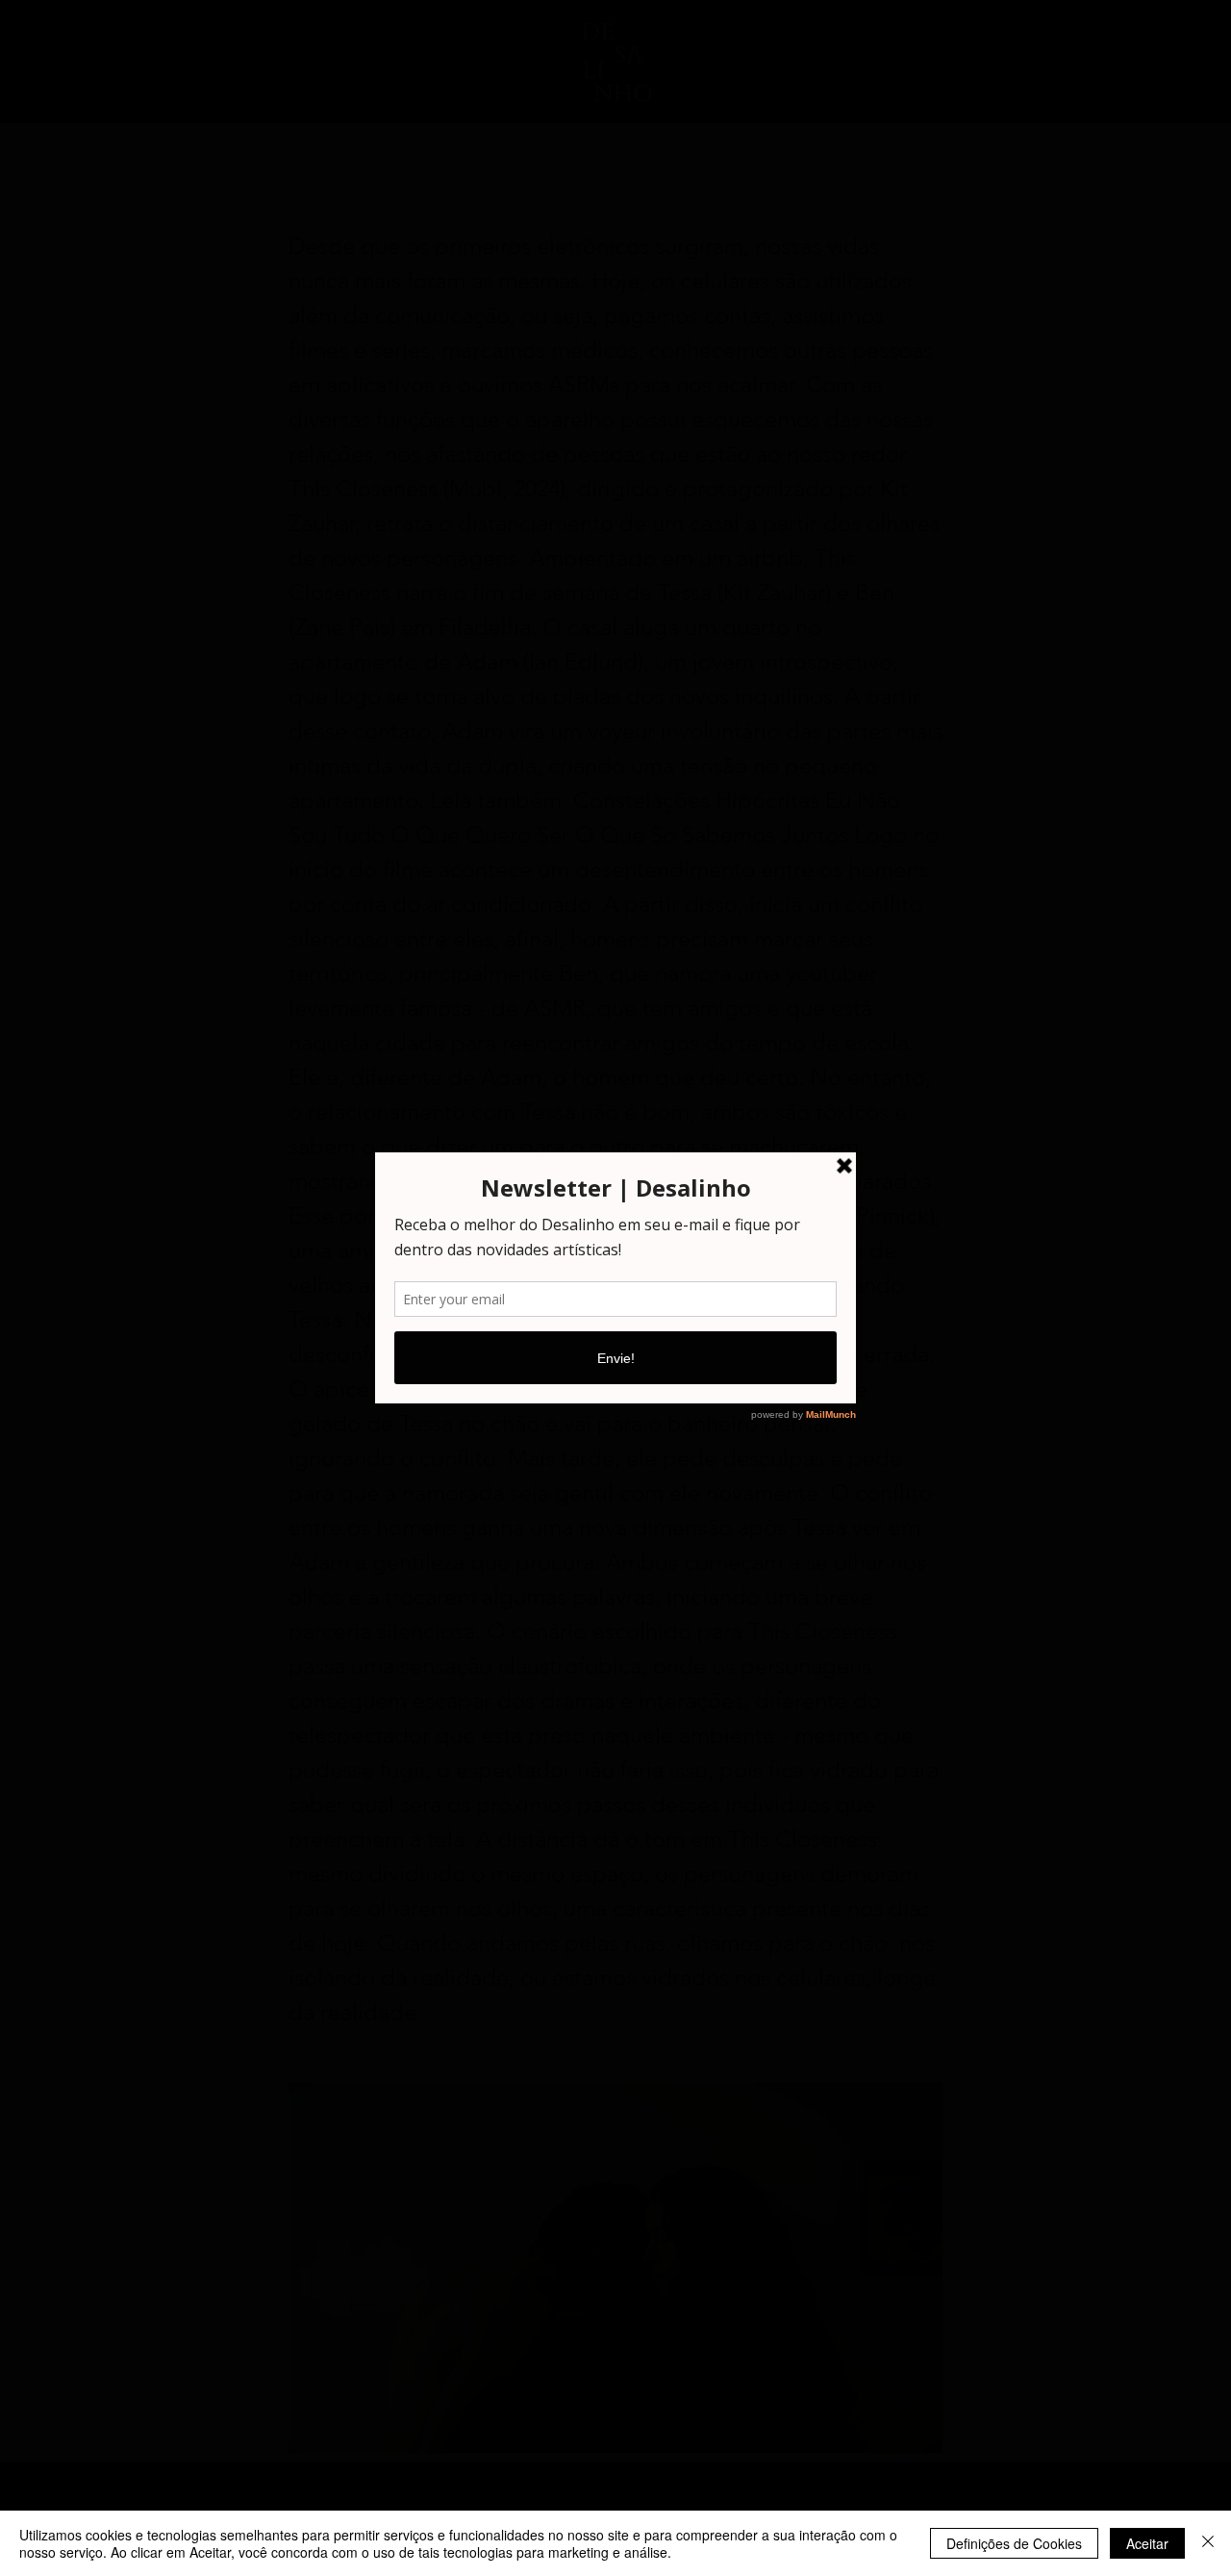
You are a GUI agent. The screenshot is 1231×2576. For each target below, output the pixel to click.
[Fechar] (1208, 2543)
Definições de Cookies (1014, 2543)
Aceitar (1147, 2543)
